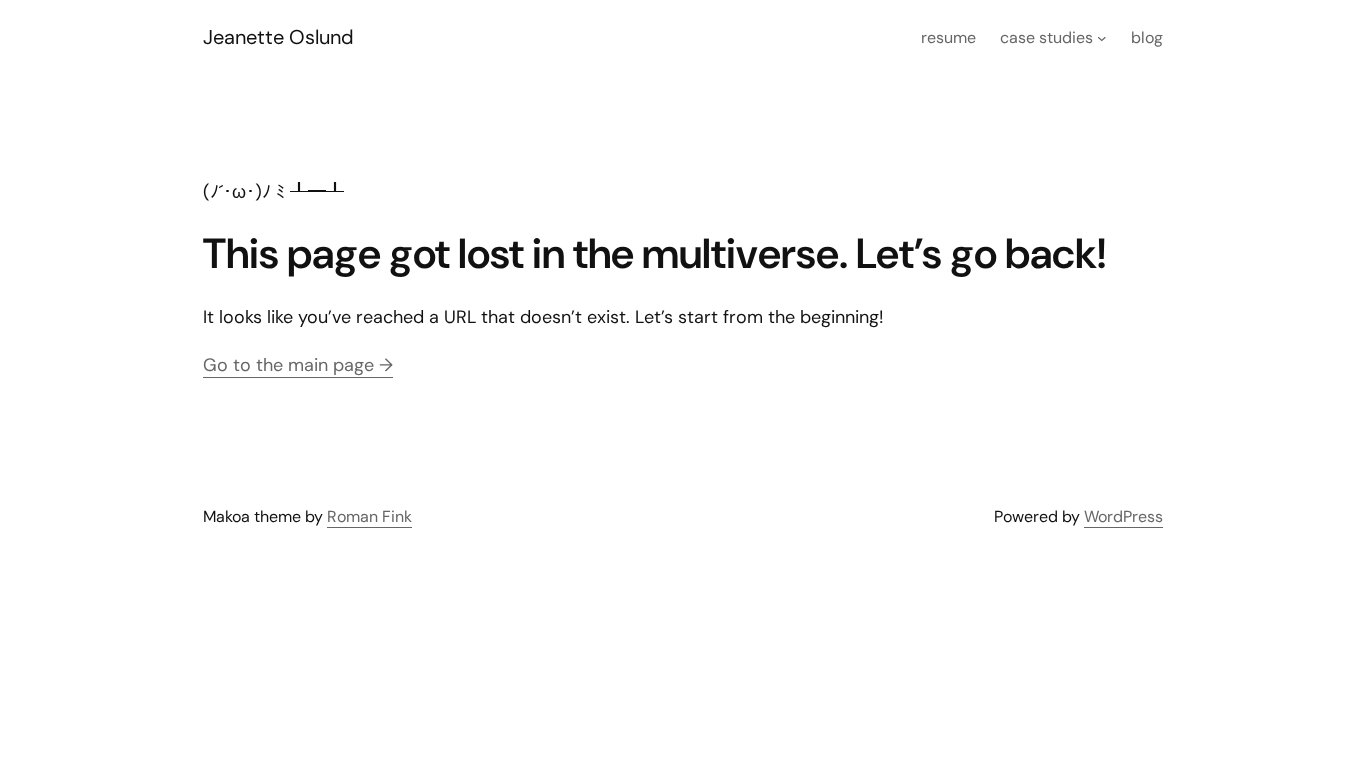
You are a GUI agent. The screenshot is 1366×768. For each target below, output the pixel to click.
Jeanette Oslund (278, 37)
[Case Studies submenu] (1102, 38)
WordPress (1123, 516)
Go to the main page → (298, 365)
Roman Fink (369, 516)
